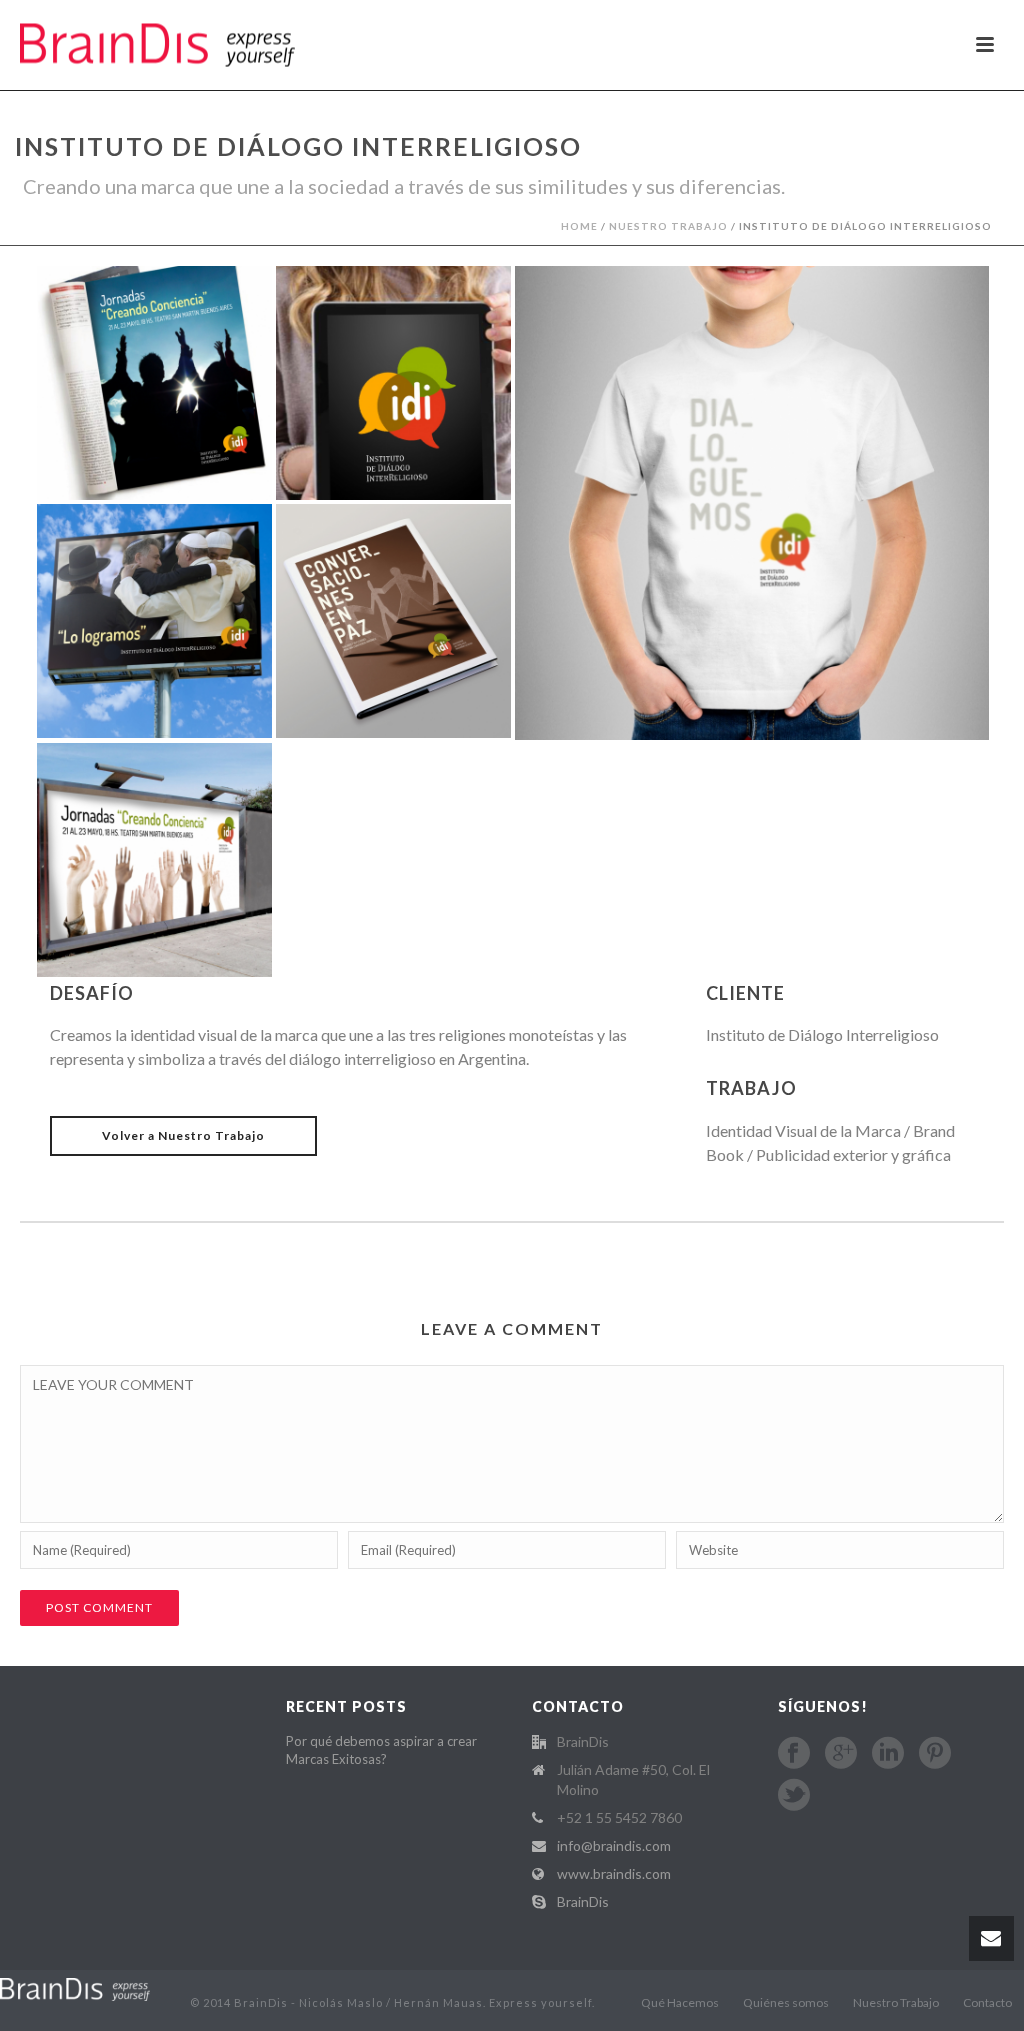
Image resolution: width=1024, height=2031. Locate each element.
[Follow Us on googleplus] (841, 1753)
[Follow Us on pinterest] (935, 1753)
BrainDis (583, 1901)
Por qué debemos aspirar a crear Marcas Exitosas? (381, 1750)
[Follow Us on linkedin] (888, 1753)
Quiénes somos (786, 2002)
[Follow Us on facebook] (794, 1753)
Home (579, 226)
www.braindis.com (614, 1873)
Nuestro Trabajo (668, 226)
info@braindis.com (614, 1845)
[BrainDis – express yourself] (75, 1988)
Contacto (987, 2002)
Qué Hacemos (680, 2002)
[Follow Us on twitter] (794, 1795)
